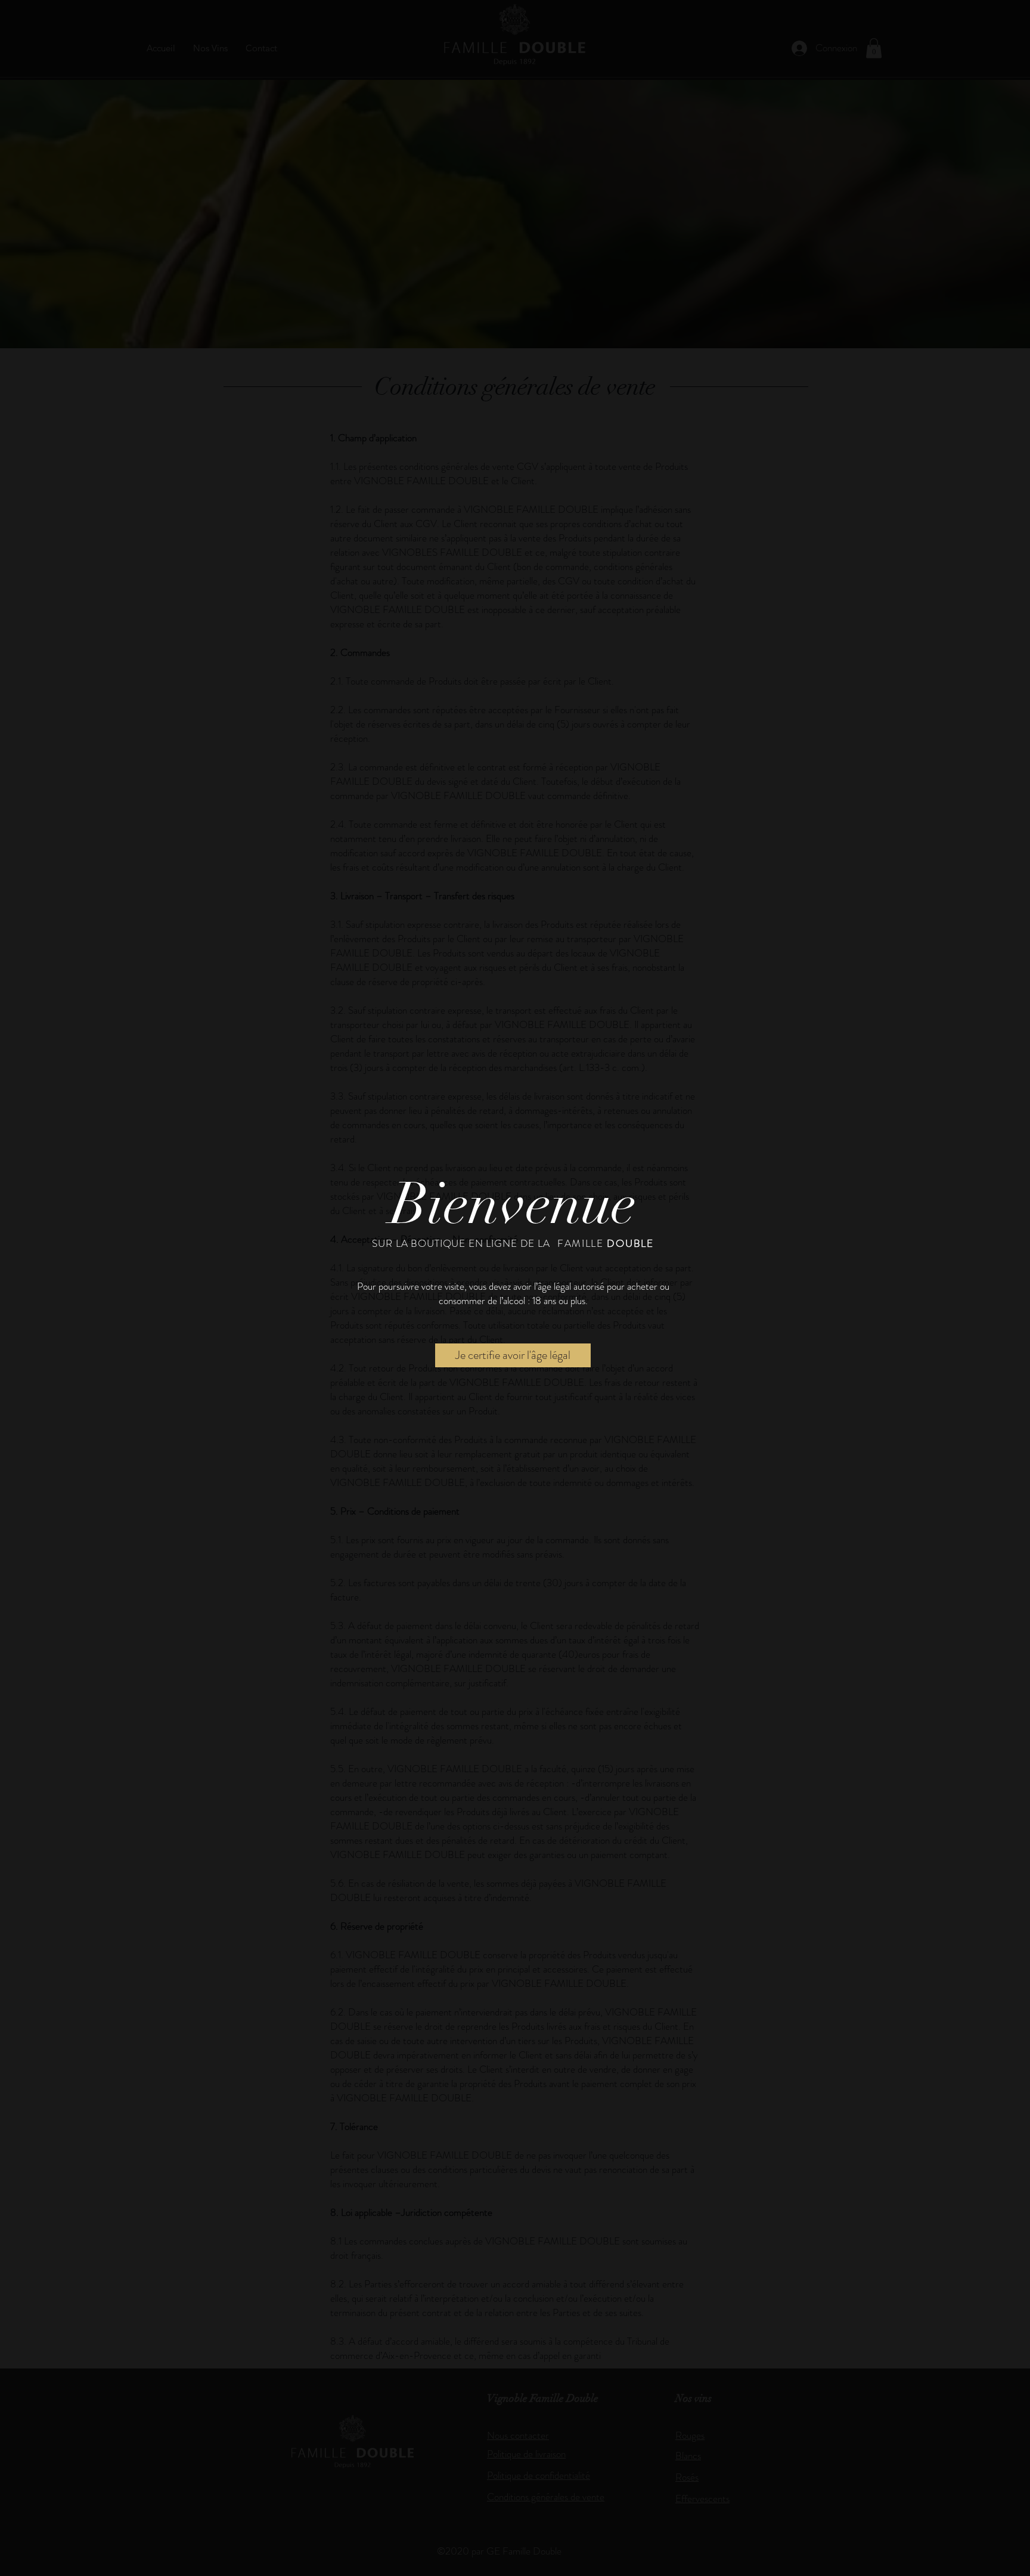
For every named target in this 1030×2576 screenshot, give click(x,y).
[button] (513, 1355)
